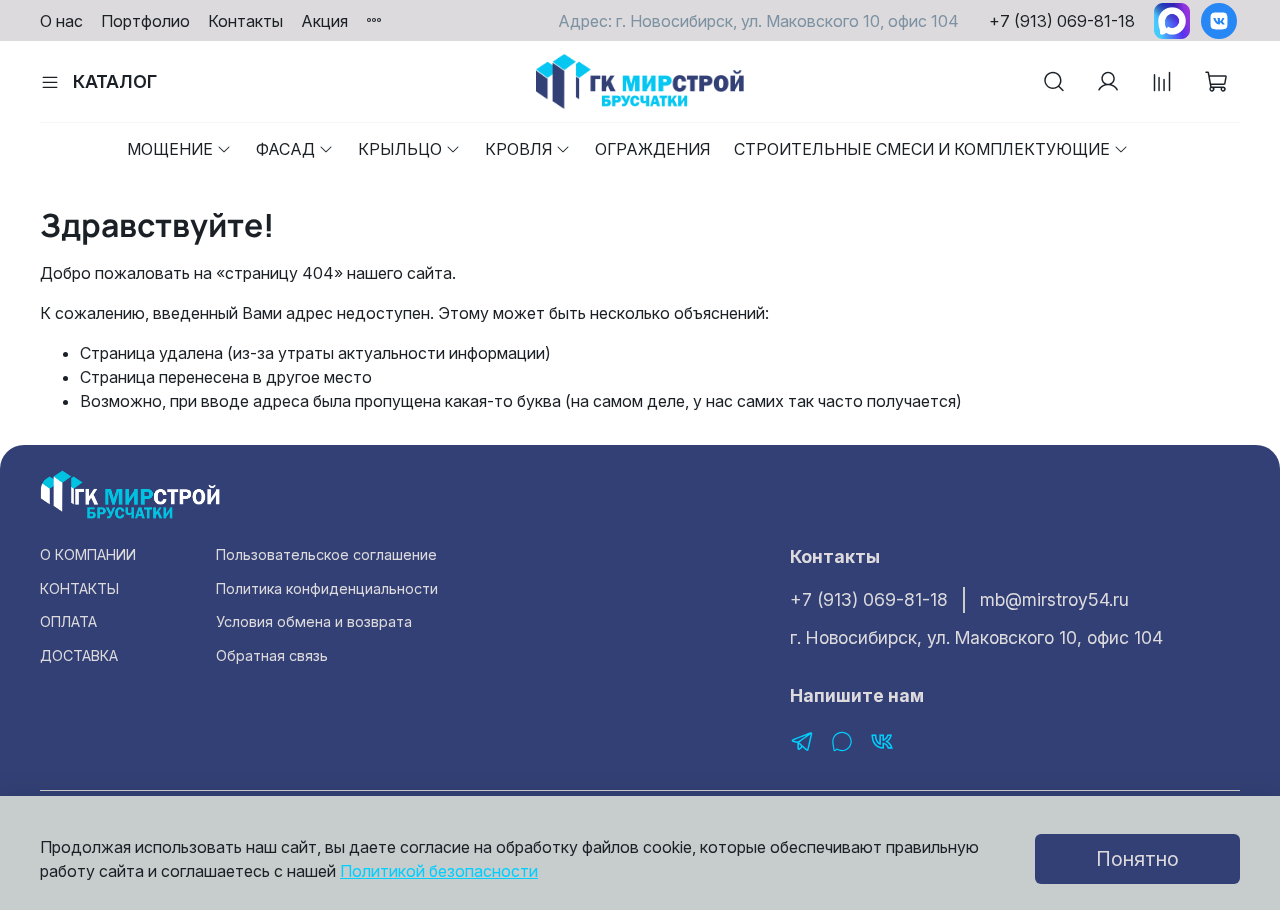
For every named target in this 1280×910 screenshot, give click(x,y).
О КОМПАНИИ (88, 554)
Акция (324, 21)
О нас (61, 21)
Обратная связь (272, 655)
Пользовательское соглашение (326, 554)
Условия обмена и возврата (314, 621)
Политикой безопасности (439, 871)
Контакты (245, 21)
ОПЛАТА (68, 621)
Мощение (170, 149)
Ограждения (652, 149)
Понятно (1137, 859)
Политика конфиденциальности (327, 588)
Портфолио (145, 21)
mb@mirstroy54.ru (1054, 599)
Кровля (518, 149)
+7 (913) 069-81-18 (1062, 21)
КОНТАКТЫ (79, 588)
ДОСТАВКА (79, 655)
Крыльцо (400, 149)
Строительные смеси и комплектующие (922, 149)
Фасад (285, 149)
